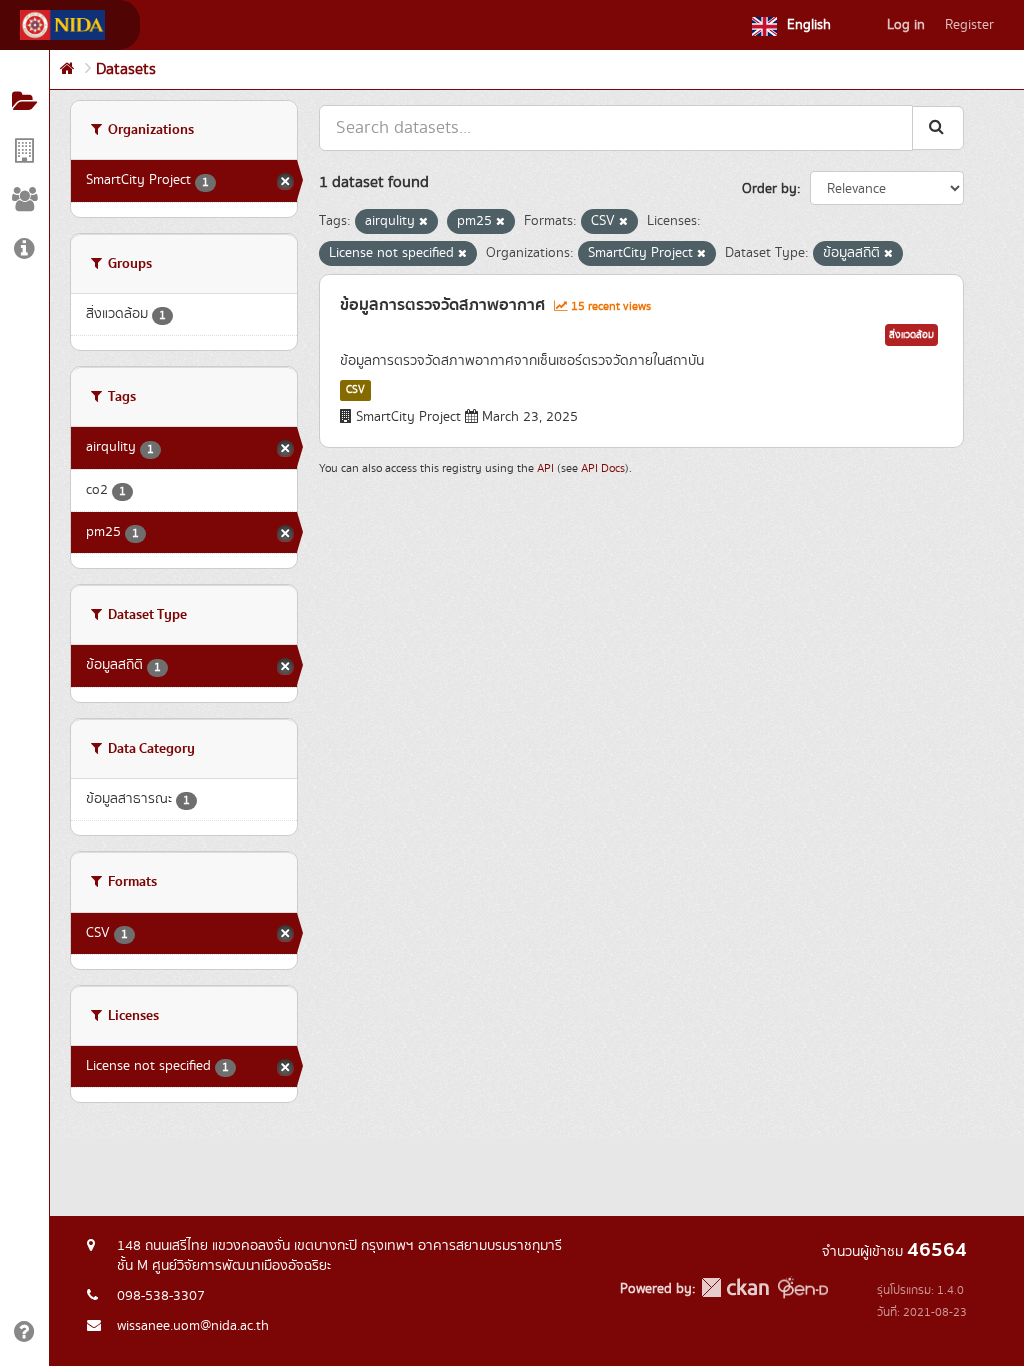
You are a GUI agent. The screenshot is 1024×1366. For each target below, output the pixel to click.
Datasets (126, 69)
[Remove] (423, 222)
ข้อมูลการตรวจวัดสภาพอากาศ (442, 305)
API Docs (603, 468)
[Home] (67, 69)
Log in (906, 25)
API (545, 468)
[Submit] (938, 127)
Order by (769, 189)
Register (969, 25)
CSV (355, 390)
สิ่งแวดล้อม (911, 335)
